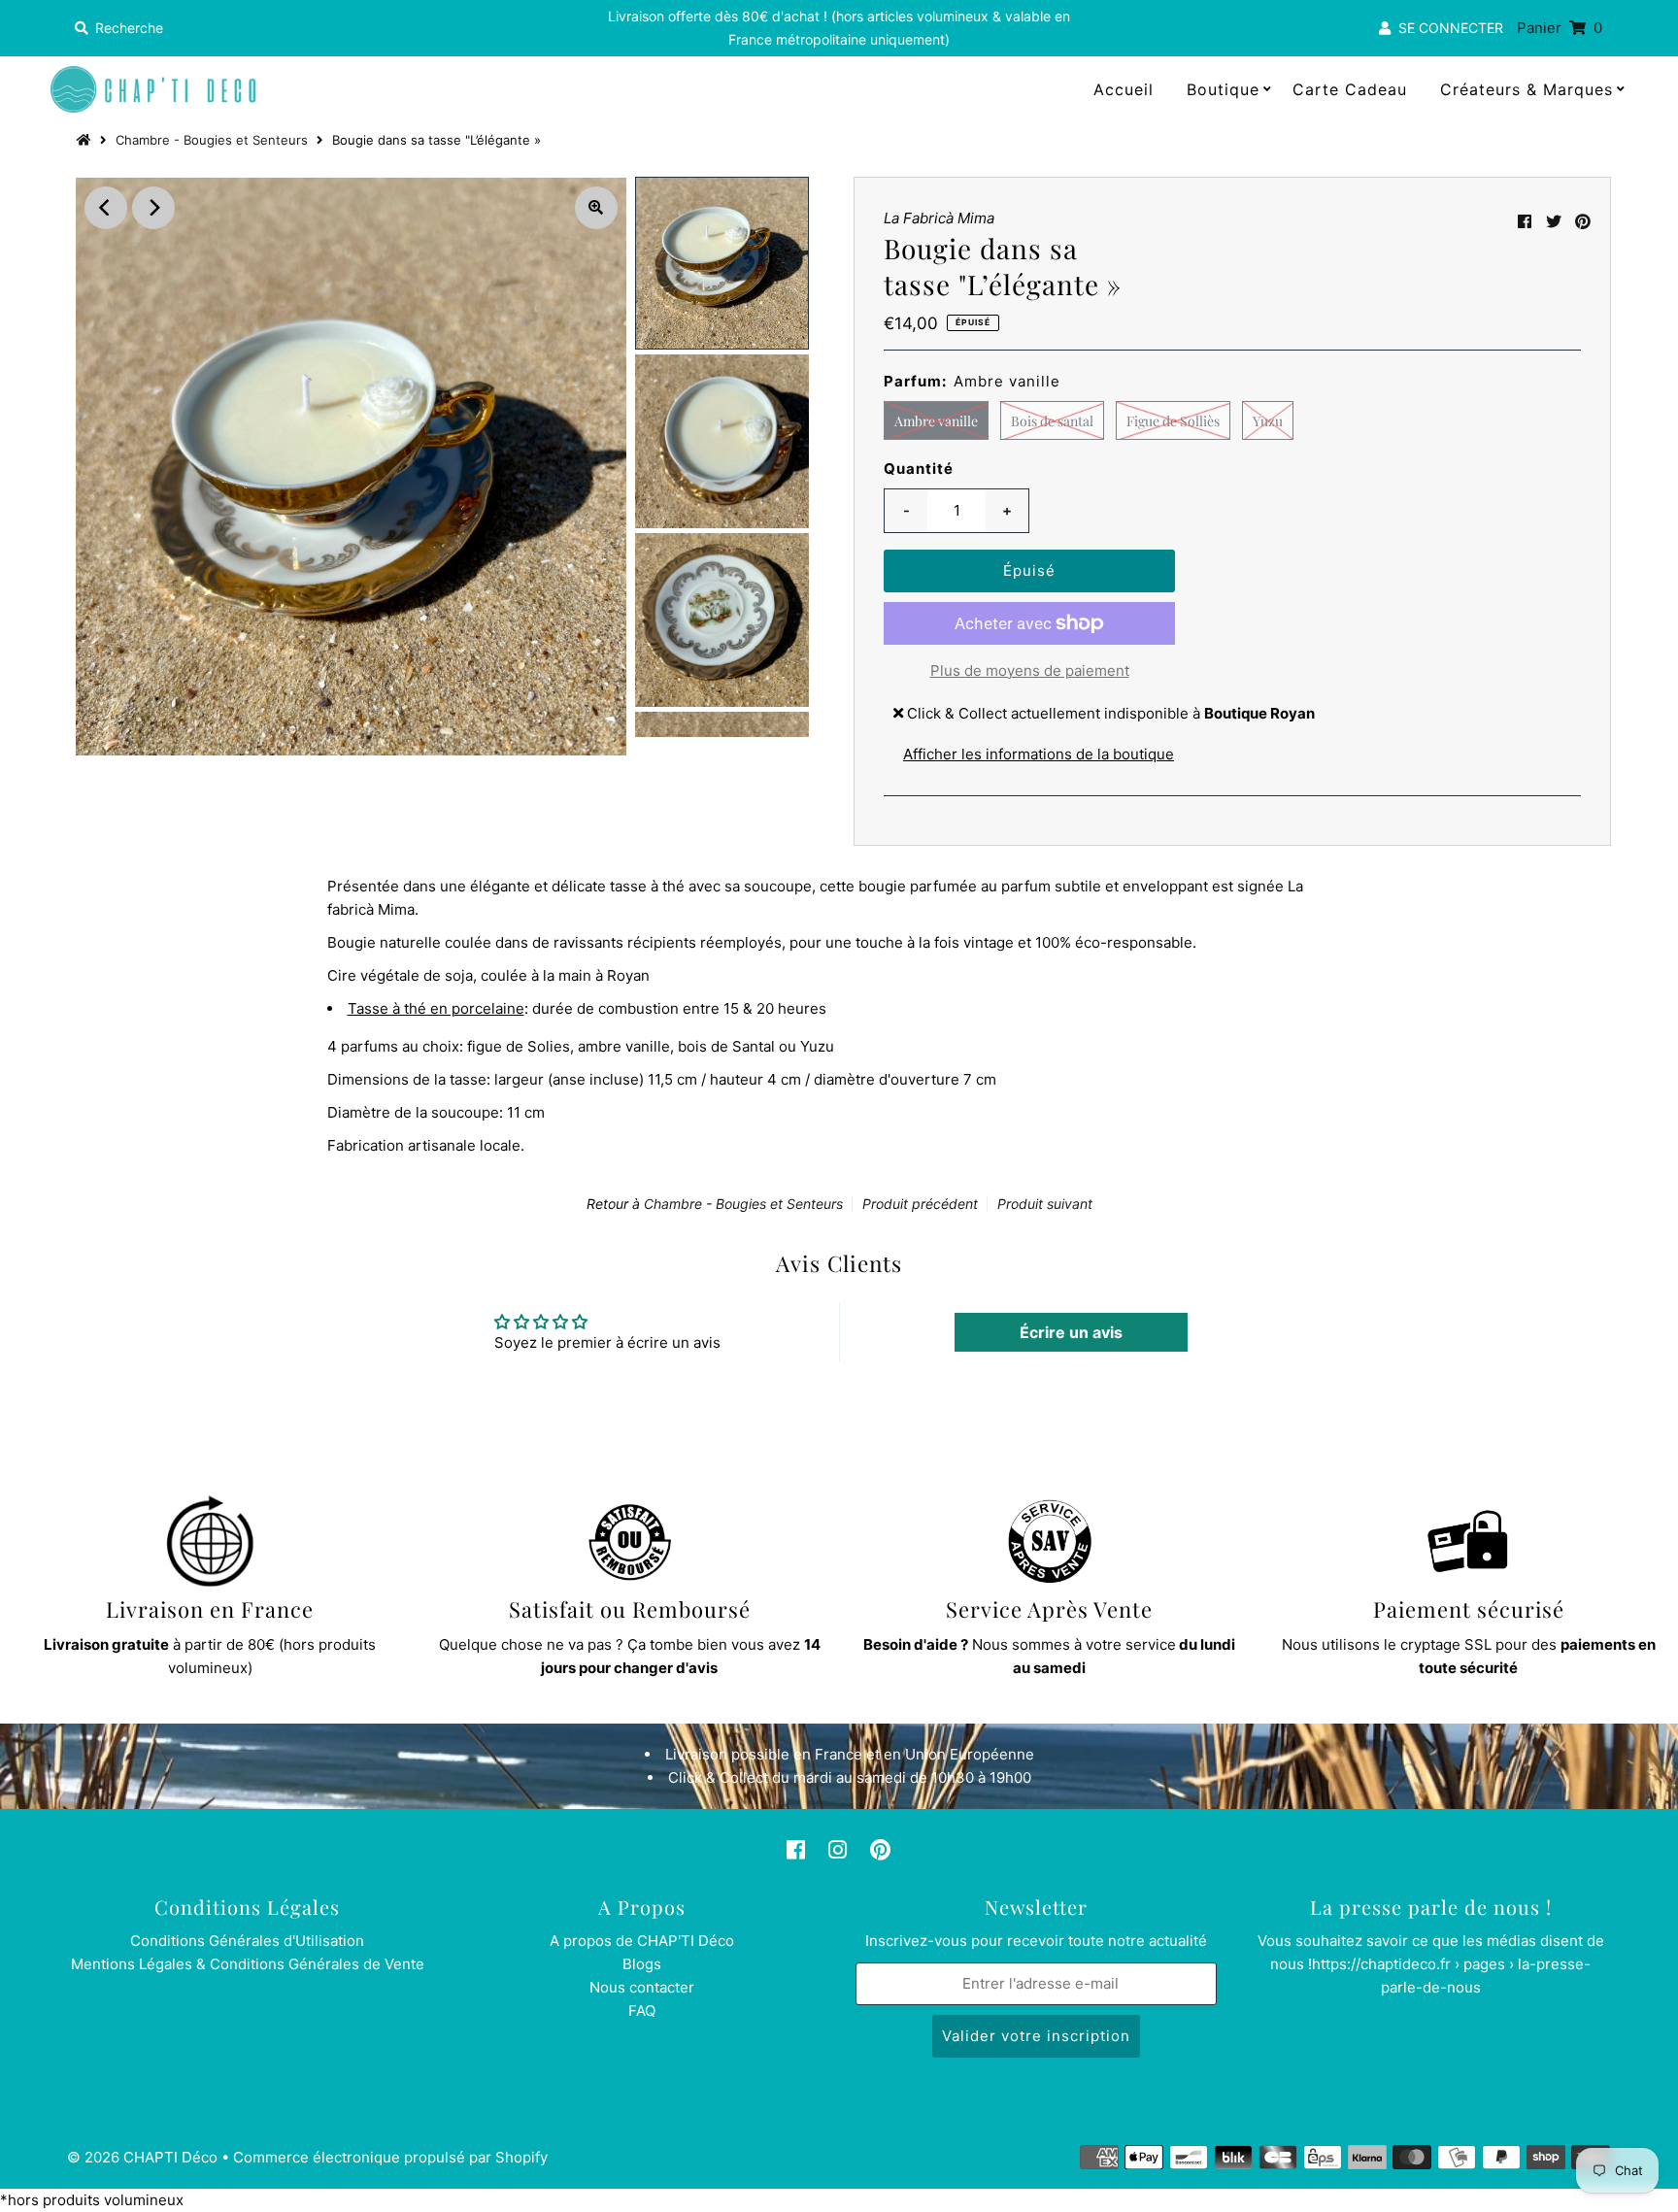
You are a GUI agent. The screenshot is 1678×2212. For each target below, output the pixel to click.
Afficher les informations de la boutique (1039, 754)
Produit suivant (1045, 1204)
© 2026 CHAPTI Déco (142, 2157)
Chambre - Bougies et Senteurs (212, 140)
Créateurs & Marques (1527, 89)
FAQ (642, 2011)
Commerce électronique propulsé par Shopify (390, 2157)
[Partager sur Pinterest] (1583, 221)
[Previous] (106, 208)
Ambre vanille (936, 421)
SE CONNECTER (1447, 28)
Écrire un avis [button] (1071, 1332)
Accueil (1124, 89)
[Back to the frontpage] (86, 140)
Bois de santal (1052, 421)
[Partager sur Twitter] (1554, 221)
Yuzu (1268, 421)
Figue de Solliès (1173, 421)
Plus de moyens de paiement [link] (1030, 670)
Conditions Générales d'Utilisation (247, 1941)
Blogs (642, 1964)
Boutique (1223, 89)
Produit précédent (920, 1204)
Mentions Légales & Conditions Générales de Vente (248, 1964)
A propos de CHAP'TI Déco (642, 1941)
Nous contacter (642, 1987)
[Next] (153, 208)
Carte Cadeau (1350, 89)
